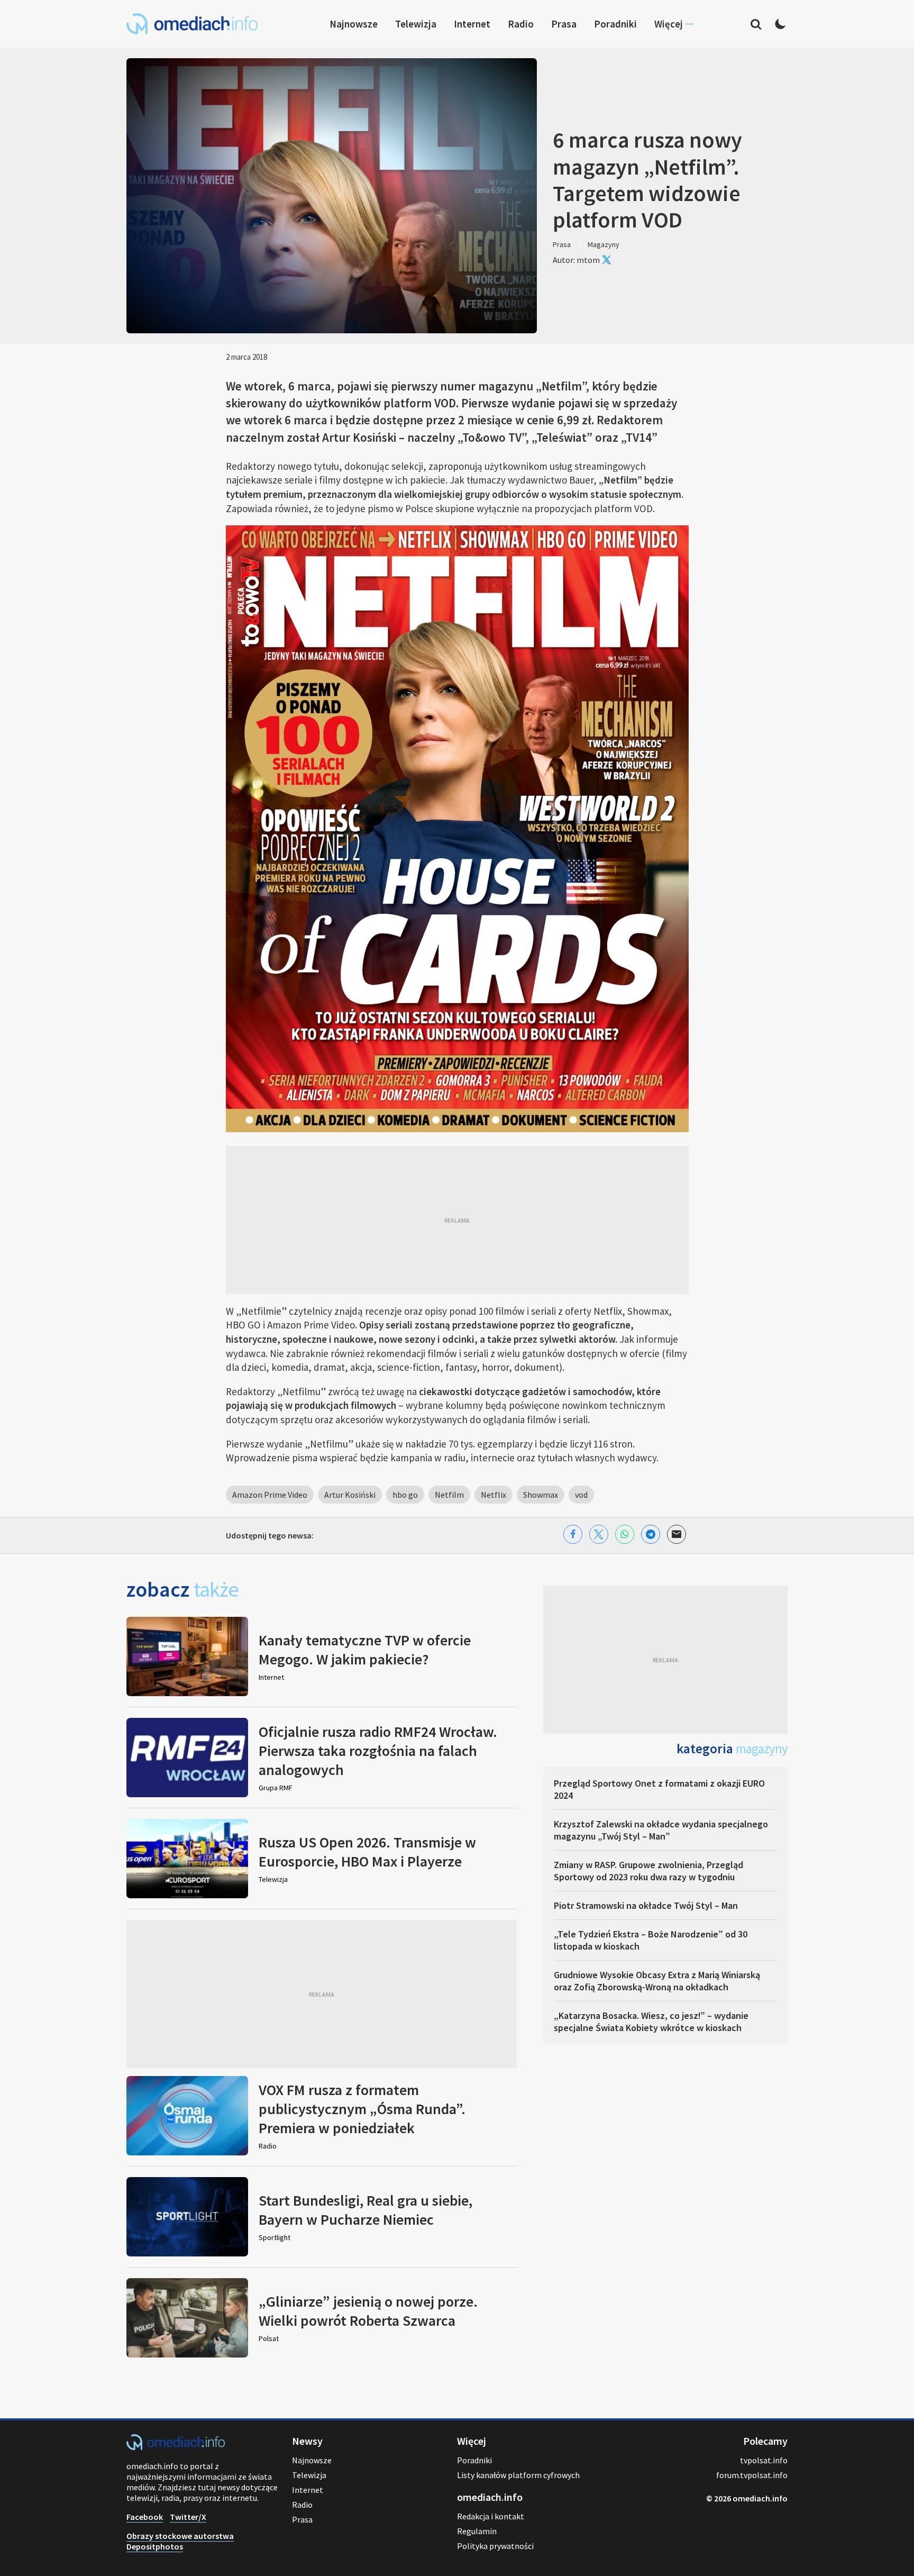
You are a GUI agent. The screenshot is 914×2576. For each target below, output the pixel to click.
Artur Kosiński (350, 1495)
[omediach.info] (176, 2447)
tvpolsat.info (764, 2460)
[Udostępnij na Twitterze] (599, 1534)
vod (581, 1495)
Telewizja (416, 24)
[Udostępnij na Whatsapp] (625, 1534)
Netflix (493, 1495)
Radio (521, 24)
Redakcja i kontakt (491, 2516)
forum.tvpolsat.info (752, 2475)
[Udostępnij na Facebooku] (573, 1534)
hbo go (405, 1495)
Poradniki (615, 24)
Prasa (564, 24)
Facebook (145, 2517)
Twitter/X (188, 2517)
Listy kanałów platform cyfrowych (518, 2475)
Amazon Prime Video (270, 1495)
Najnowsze (354, 24)
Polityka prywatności (495, 2546)
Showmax (541, 1495)
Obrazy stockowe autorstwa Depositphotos (180, 2541)
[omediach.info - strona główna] (192, 24)
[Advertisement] (457, 1220)
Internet (472, 24)
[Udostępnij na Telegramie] (651, 1534)
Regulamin (477, 2531)
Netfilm (449, 1495)
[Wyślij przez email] (677, 1534)
